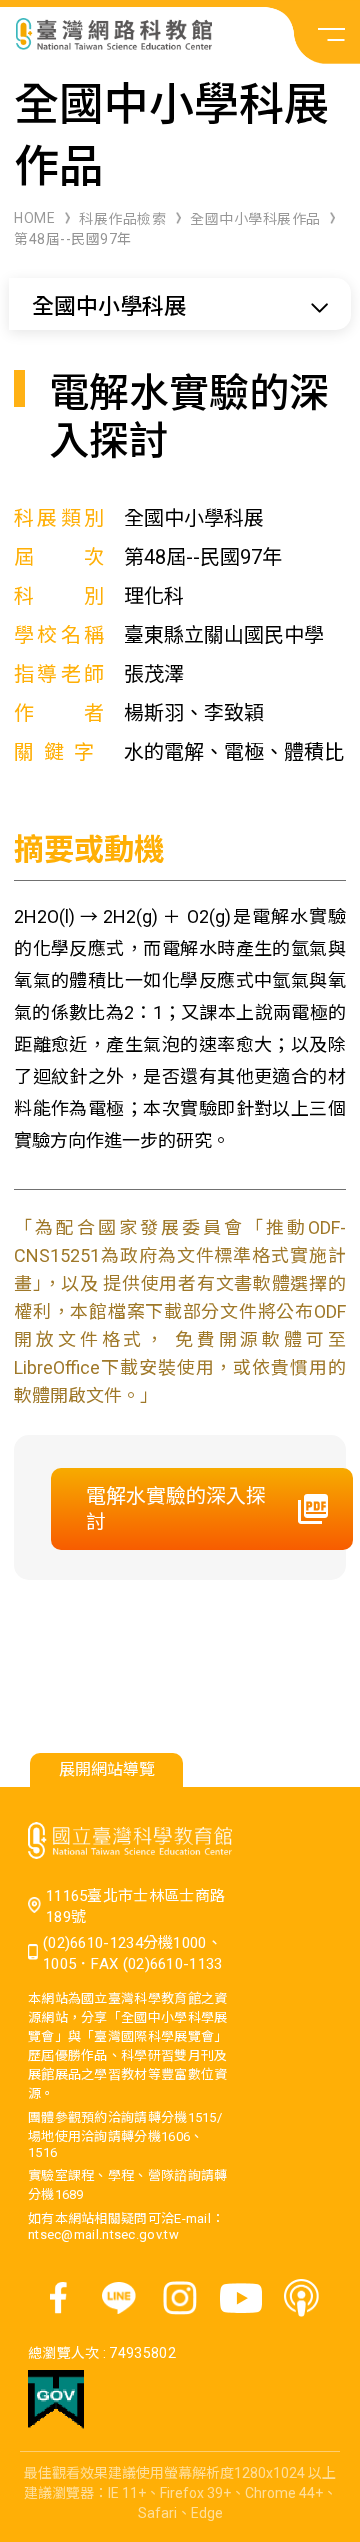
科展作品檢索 (122, 219)
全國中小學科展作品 (255, 219)
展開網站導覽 (107, 1769)
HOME (34, 218)
